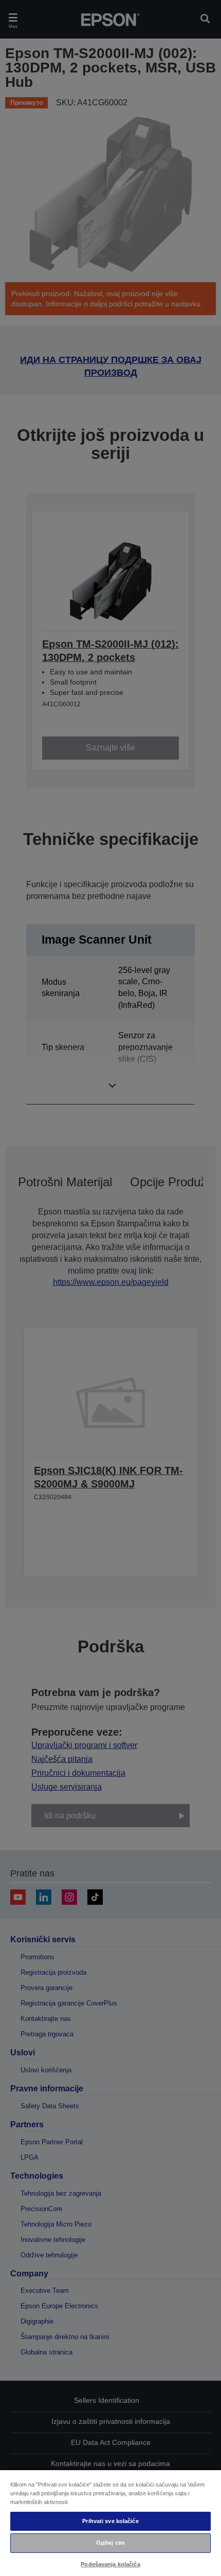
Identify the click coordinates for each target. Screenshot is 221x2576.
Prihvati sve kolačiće (110, 2521)
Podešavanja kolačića (110, 2564)
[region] (110, 2523)
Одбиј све (110, 2543)
